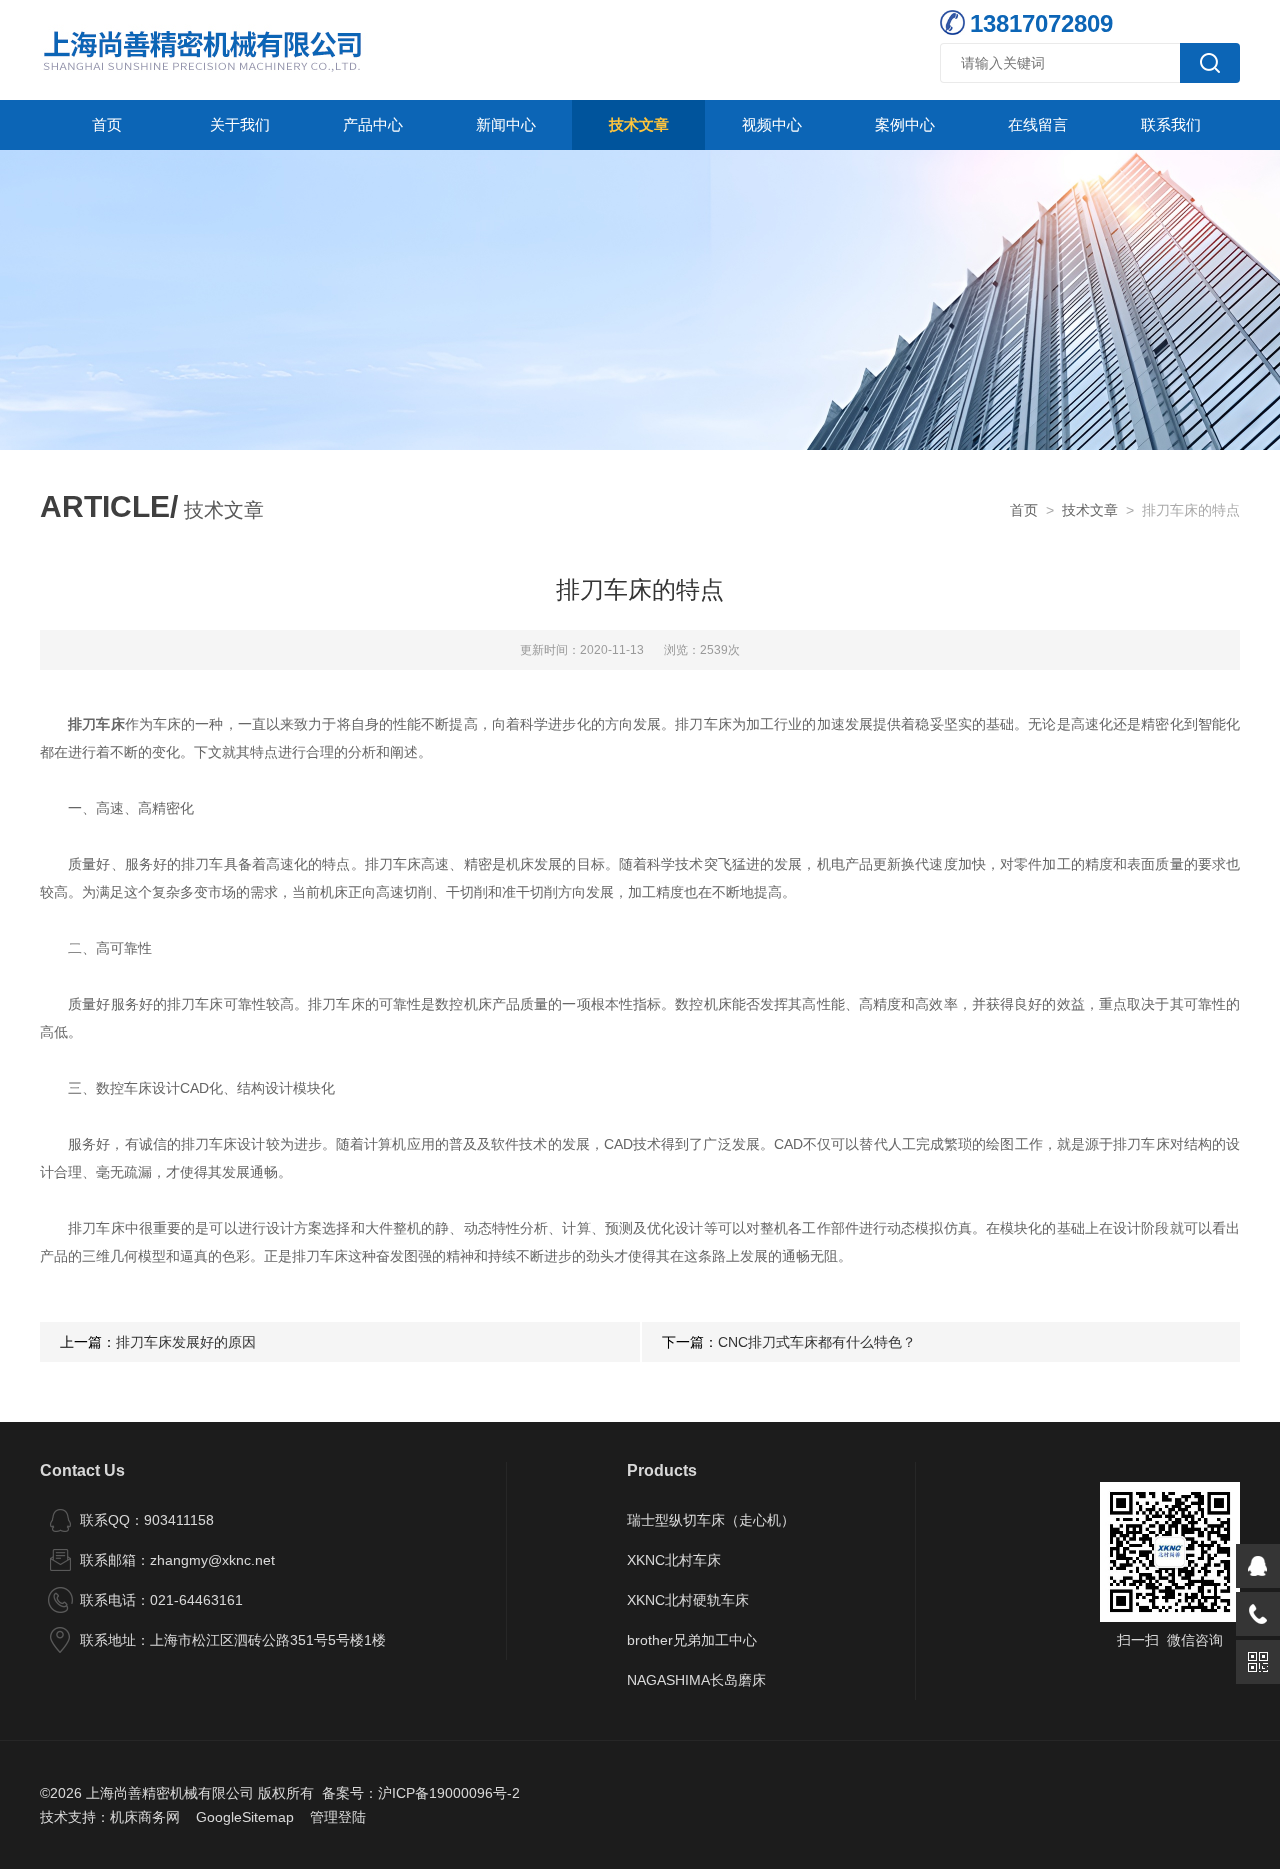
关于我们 (240, 124)
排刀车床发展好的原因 (186, 1342)
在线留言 (1038, 124)
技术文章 (639, 124)
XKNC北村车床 (674, 1560)
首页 (107, 124)
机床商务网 (145, 1817)
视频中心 (772, 124)
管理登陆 (338, 1817)
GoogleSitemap (245, 1817)
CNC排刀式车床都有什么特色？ (817, 1342)
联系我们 (1171, 124)
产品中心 (373, 124)
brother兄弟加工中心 (692, 1640)
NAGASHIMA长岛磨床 (696, 1680)
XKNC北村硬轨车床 (688, 1600)
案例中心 (905, 124)
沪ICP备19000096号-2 (449, 1793)
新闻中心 (506, 124)
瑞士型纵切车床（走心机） (711, 1520)
